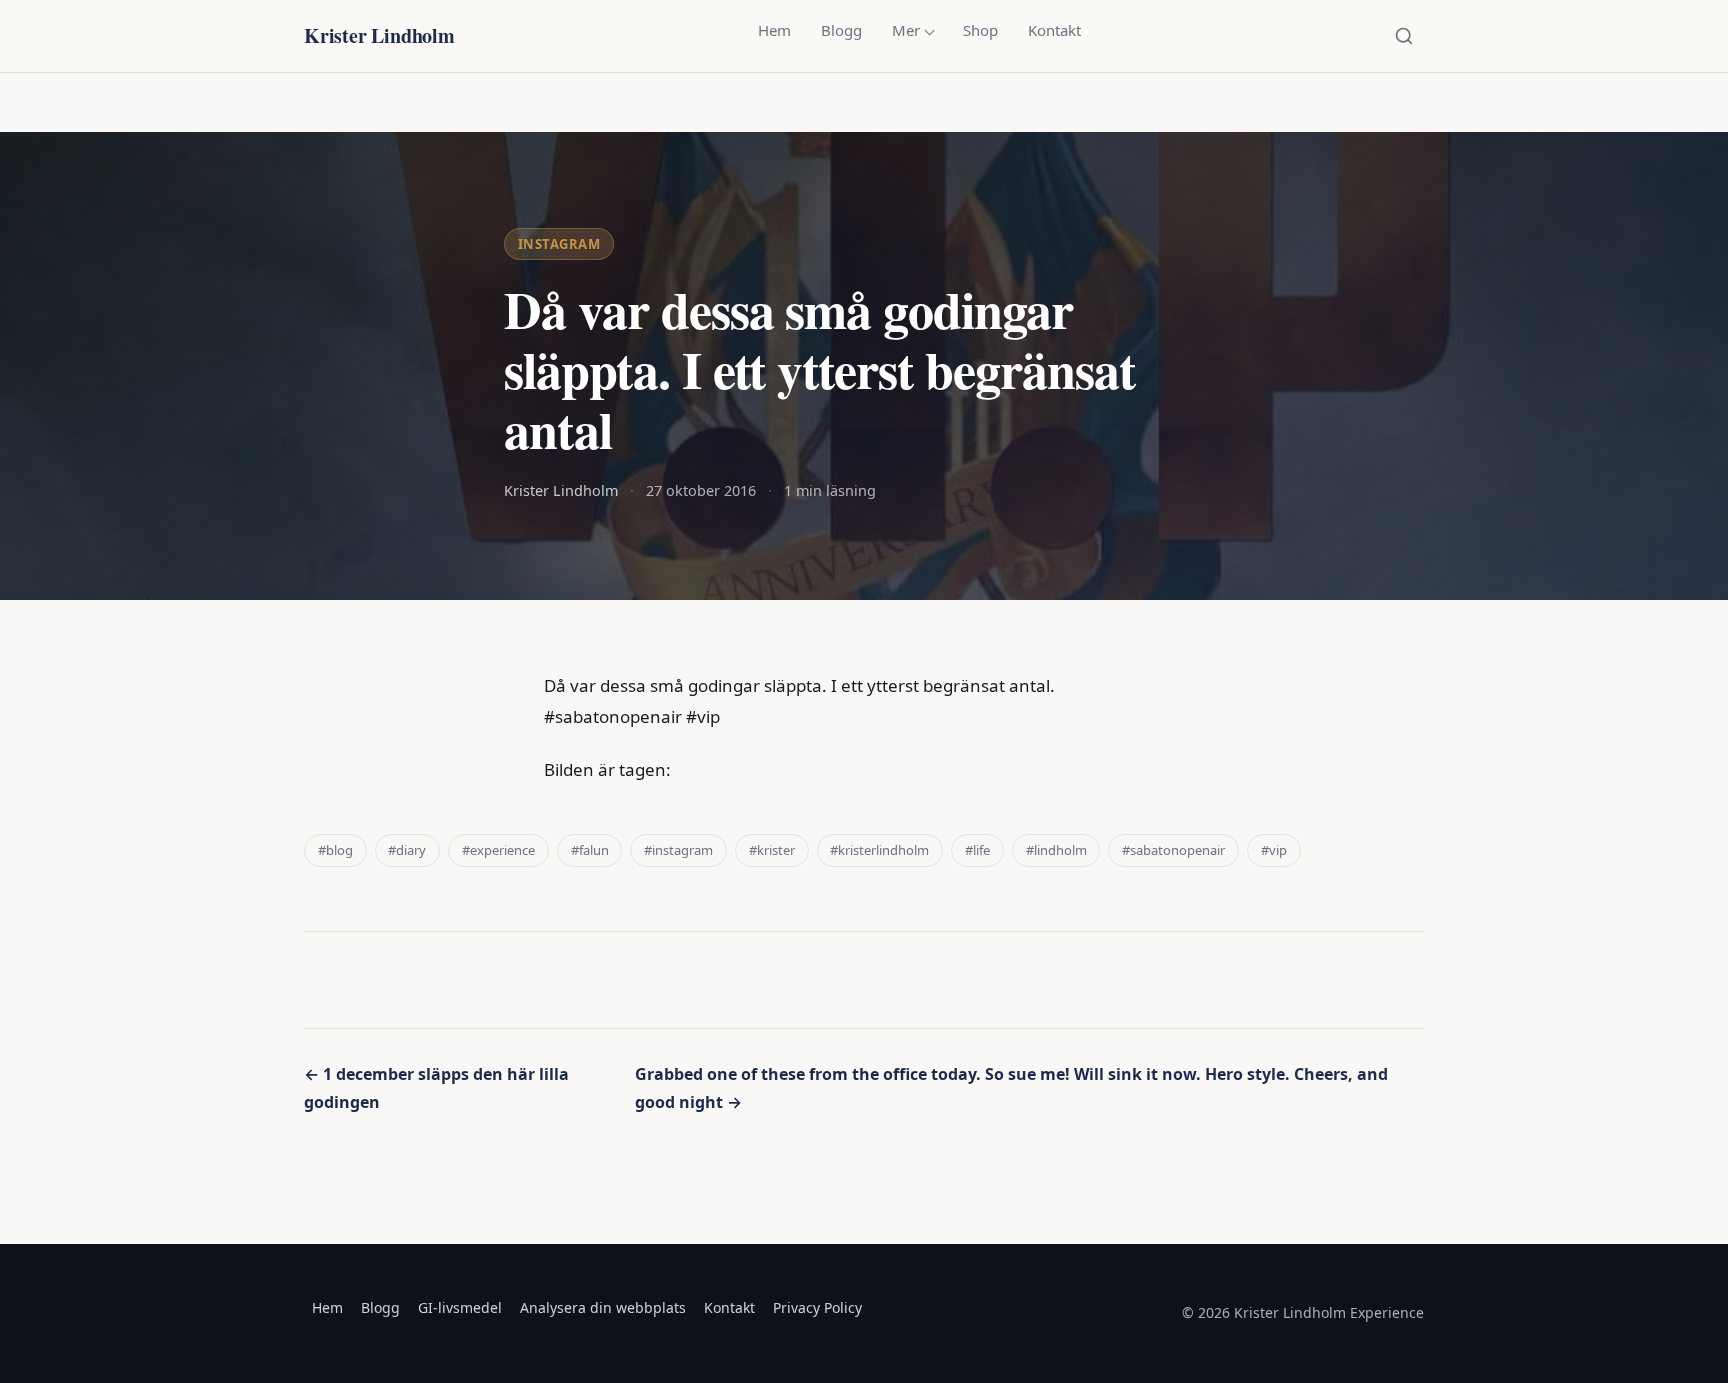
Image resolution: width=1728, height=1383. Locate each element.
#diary (407, 850)
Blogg (841, 30)
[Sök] (1404, 36)
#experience (498, 850)
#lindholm (1056, 850)
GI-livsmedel (460, 1307)
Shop (980, 30)
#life (977, 850)
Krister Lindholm (379, 35)
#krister (772, 850)
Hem (774, 30)
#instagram (678, 850)
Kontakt (1054, 30)
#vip (1274, 850)
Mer (906, 30)
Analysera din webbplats (603, 1307)
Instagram (559, 244)
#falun (590, 850)
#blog (335, 850)
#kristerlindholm (879, 850)
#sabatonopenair (1173, 850)
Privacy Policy (817, 1307)
